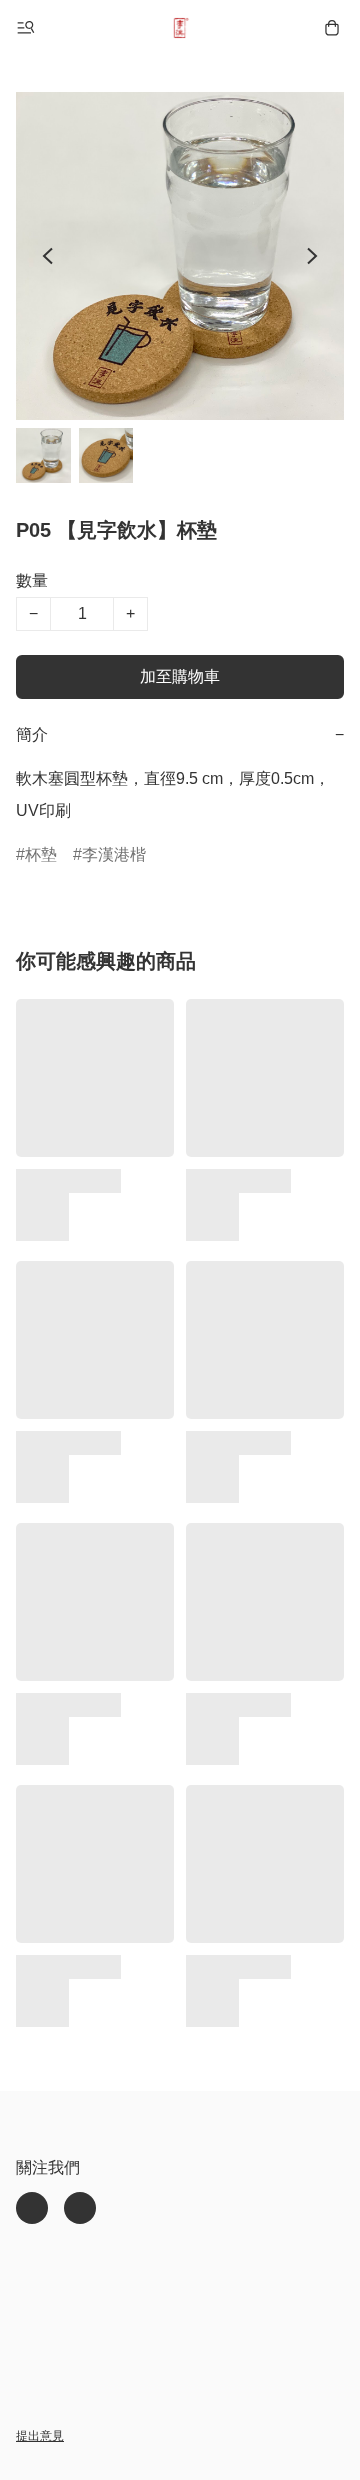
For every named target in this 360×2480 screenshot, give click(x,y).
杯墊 (41, 854)
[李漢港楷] (180, 28)
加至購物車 (180, 676)
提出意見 (40, 2436)
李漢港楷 (114, 854)
